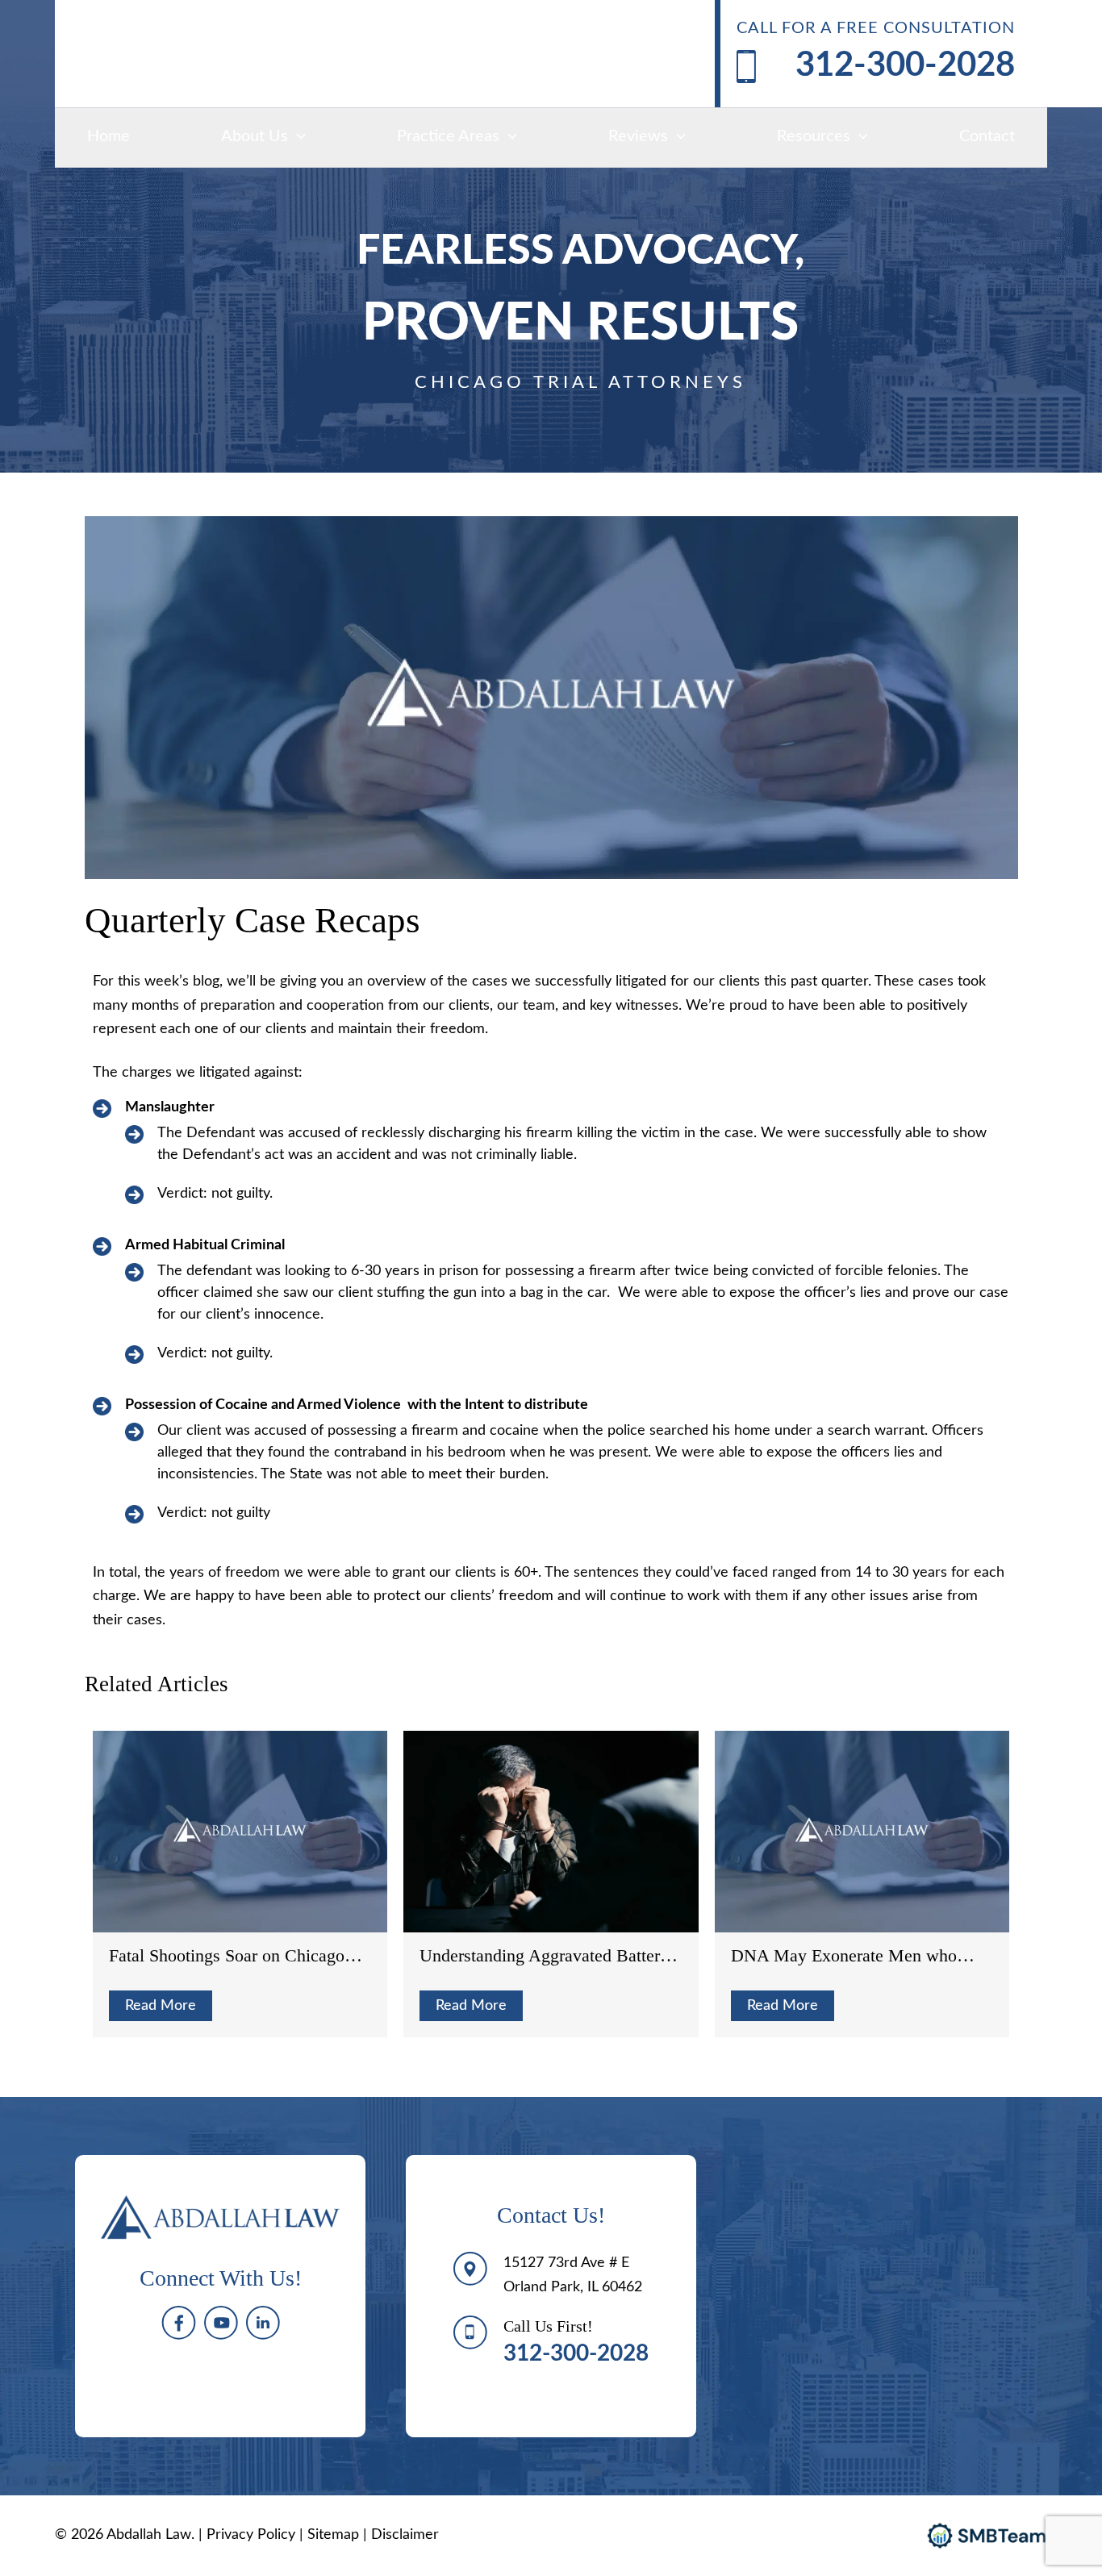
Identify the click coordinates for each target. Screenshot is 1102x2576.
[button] (297, 136)
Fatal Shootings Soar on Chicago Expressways (227, 1956)
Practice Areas (448, 136)
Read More (161, 2006)
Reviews (638, 136)
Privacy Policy (251, 2535)
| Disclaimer (401, 2535)
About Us (255, 136)
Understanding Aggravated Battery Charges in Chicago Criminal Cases (548, 1956)
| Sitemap (331, 2535)
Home (109, 136)
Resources (814, 136)
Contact (987, 136)
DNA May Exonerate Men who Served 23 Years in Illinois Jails (844, 1956)
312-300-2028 (905, 65)
